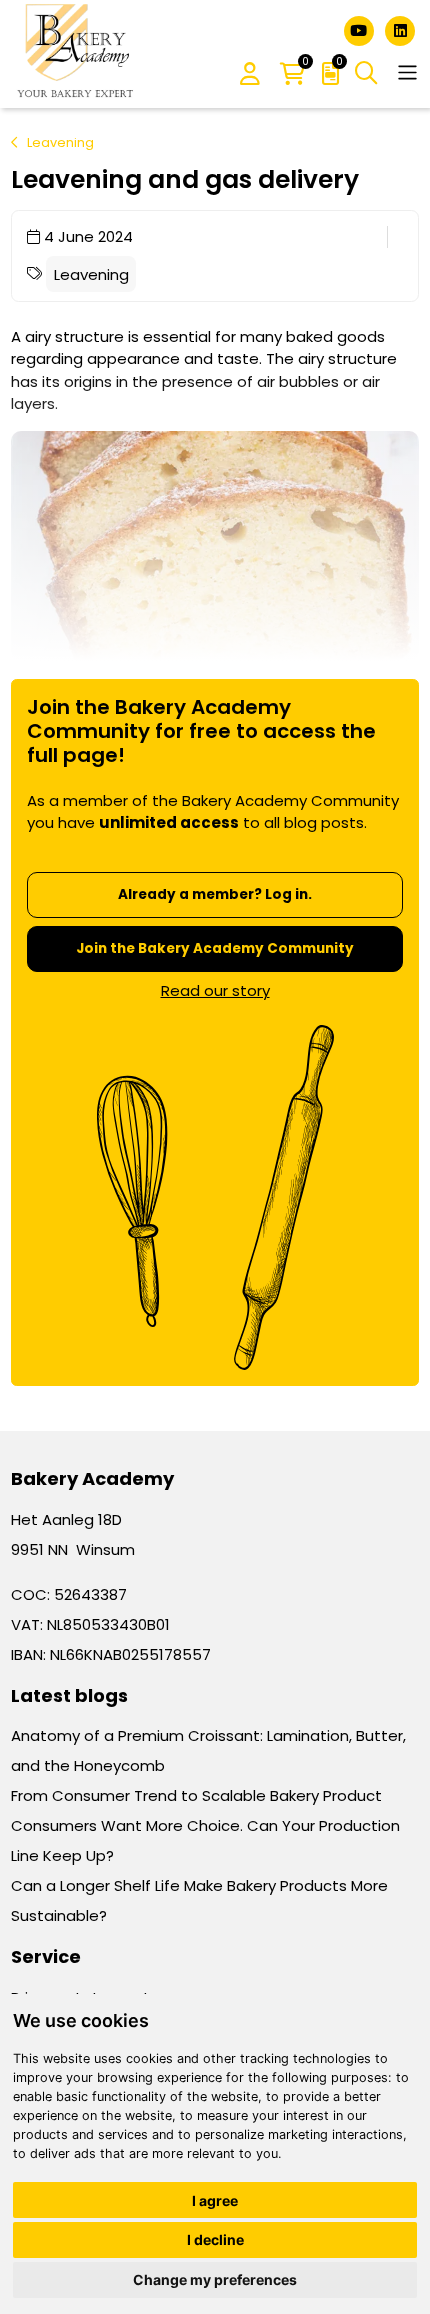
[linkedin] (400, 29)
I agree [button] (215, 2200)
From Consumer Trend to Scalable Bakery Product (196, 1795)
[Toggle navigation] (407, 72)
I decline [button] (215, 2239)
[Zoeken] (366, 73)
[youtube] (361, 29)
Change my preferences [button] (215, 2279)
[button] (250, 75)
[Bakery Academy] (77, 54)
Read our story (215, 990)
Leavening (60, 142)
